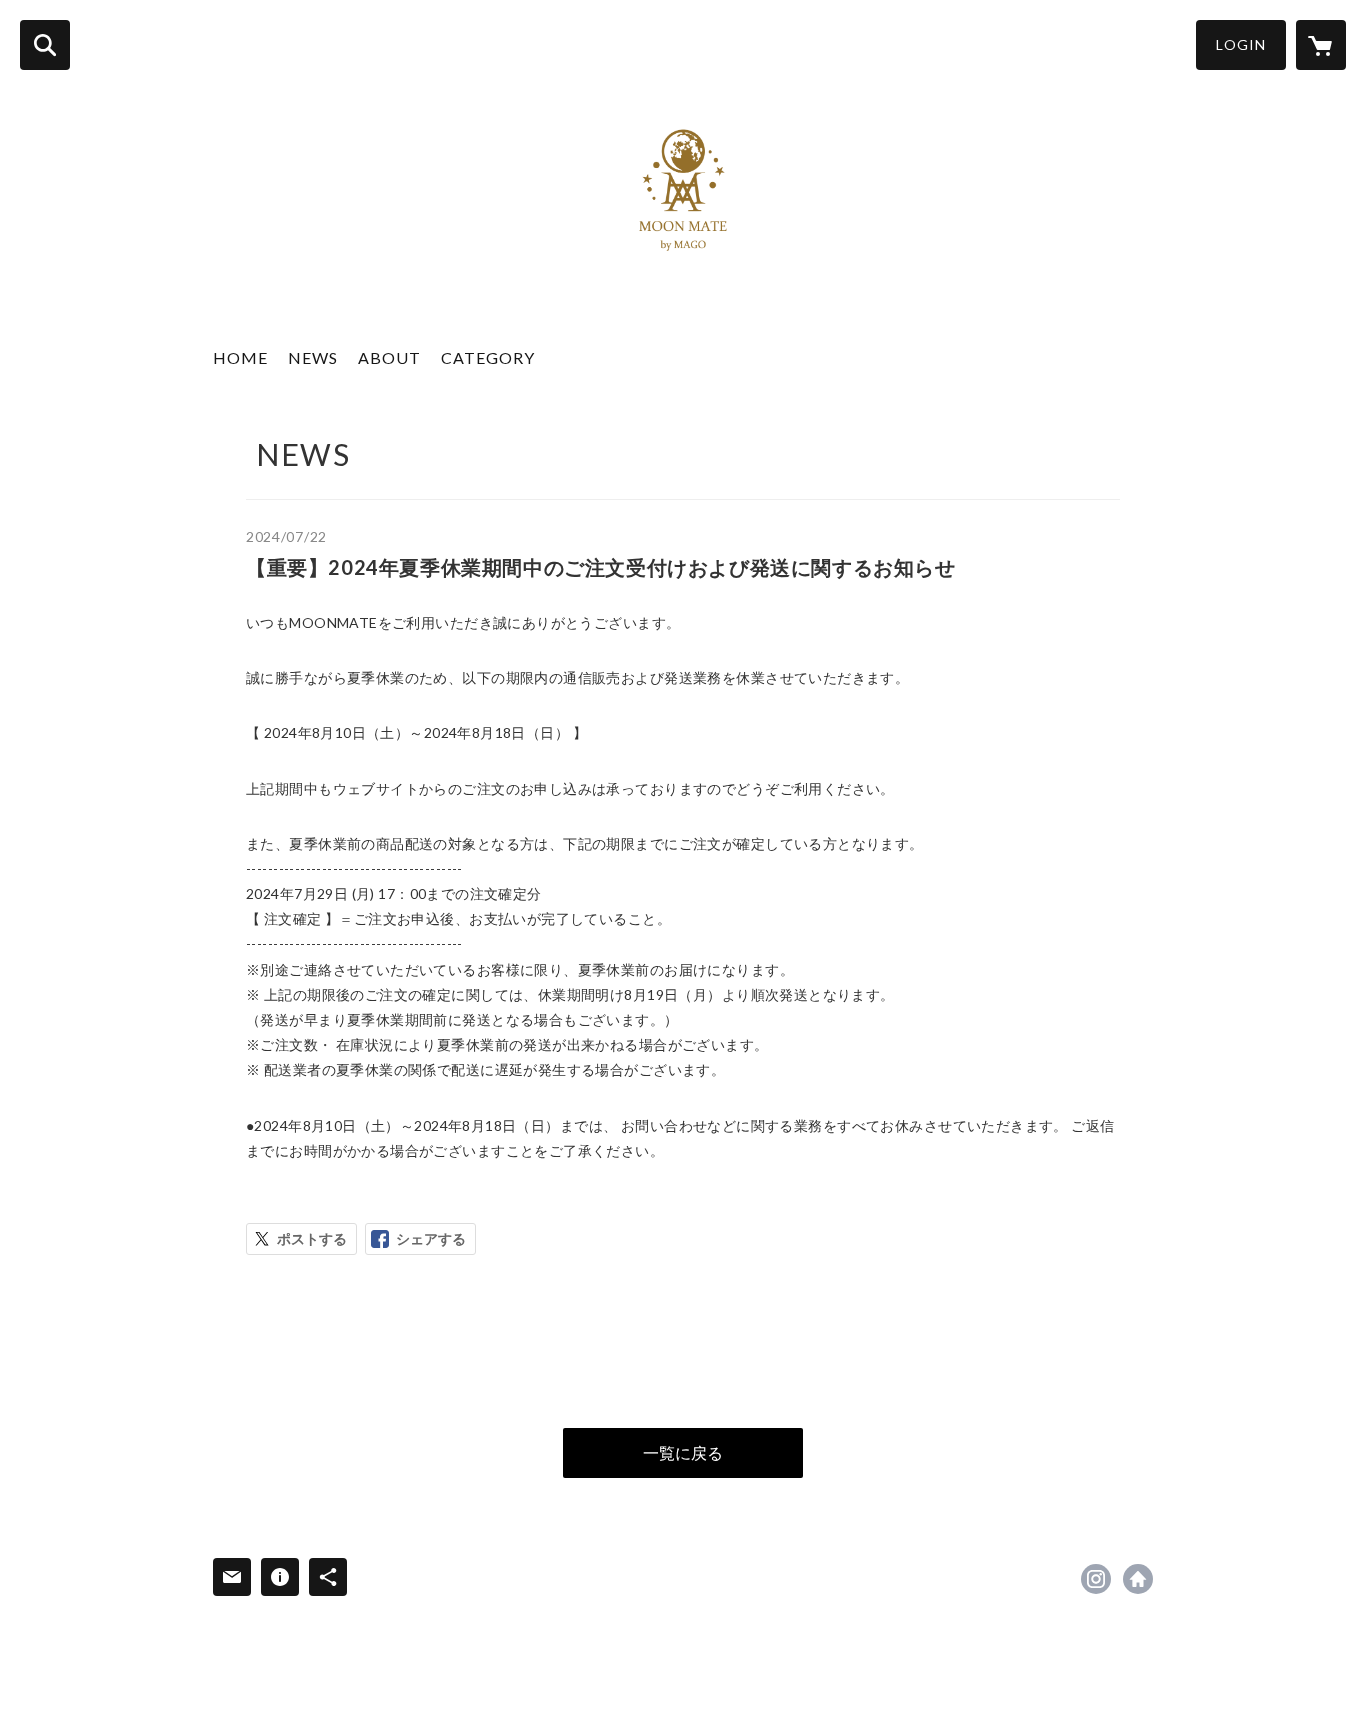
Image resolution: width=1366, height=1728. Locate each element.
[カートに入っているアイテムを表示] (1321, 45)
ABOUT (389, 357)
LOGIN (1241, 44)
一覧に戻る (683, 1452)
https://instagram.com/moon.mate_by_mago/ (1096, 1579)
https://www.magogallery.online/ (1138, 1579)
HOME (240, 357)
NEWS (313, 357)
